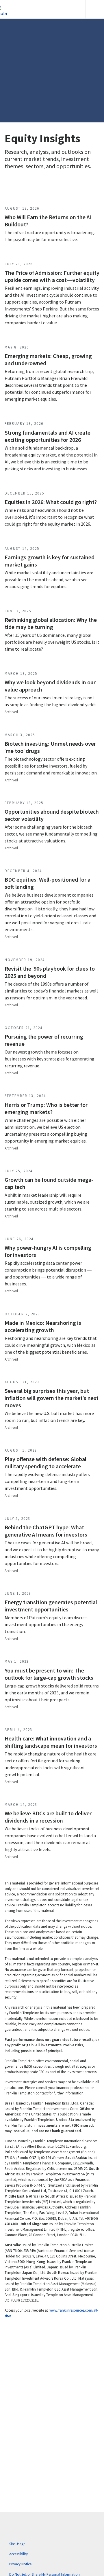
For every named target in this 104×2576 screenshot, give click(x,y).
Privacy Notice (20, 2564)
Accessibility (18, 2554)
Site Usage (17, 2544)
